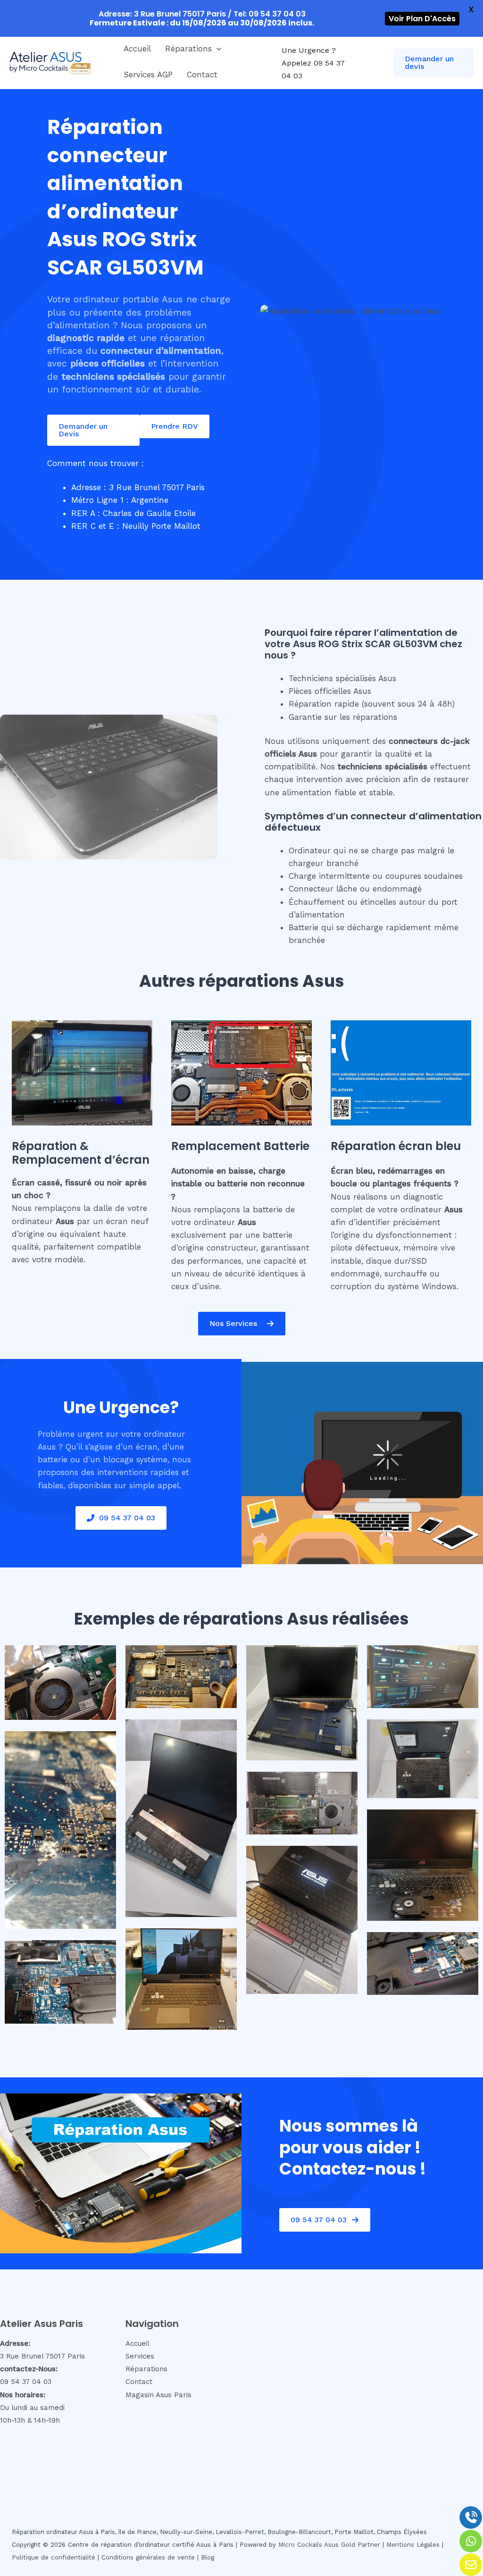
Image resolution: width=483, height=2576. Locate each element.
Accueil (137, 49)
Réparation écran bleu (396, 1146)
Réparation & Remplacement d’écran (81, 1153)
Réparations (188, 49)
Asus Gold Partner (352, 2545)
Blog (208, 2557)
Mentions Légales (413, 2545)
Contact (202, 75)
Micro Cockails (300, 2545)
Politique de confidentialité (54, 2557)
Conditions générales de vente (148, 2557)
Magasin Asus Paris (158, 2395)
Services (140, 2356)
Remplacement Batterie (240, 1146)
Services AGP (148, 75)
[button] (217, 49)
